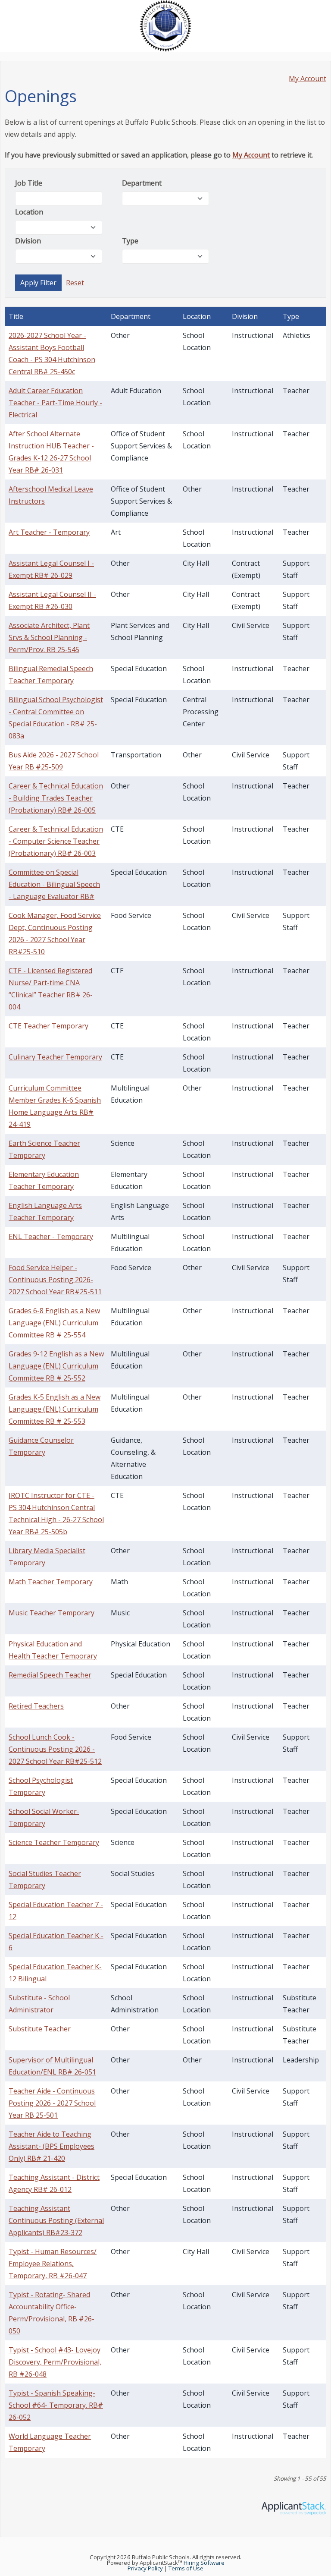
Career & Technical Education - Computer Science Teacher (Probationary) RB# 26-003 (56, 841)
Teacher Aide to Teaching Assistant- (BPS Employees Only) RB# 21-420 (52, 2146)
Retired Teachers (36, 1706)
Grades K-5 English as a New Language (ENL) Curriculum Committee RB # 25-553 (55, 1409)
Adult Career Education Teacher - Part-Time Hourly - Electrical (55, 403)
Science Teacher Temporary (54, 1842)
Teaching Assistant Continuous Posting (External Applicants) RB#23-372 (56, 2220)
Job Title (29, 183)
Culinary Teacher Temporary (55, 1057)
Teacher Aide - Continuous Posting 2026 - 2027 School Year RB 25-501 (52, 2103)
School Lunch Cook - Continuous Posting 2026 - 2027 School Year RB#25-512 (55, 1749)
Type (130, 241)
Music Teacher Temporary (52, 1613)
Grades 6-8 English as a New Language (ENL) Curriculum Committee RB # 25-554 (54, 1323)
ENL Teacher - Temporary (51, 1236)
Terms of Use (186, 2568)
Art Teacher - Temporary (49, 532)
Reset (75, 283)
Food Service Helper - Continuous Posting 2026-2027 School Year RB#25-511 (55, 1280)
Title (16, 316)
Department (142, 183)
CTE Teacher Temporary (48, 1026)
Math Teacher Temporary (51, 1582)
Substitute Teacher (40, 2029)
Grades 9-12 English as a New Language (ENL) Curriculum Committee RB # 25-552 (56, 1366)
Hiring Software (204, 2563)
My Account (308, 79)
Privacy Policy (145, 2568)
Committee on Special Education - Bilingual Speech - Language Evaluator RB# (54, 884)
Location (29, 212)
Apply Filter (38, 283)
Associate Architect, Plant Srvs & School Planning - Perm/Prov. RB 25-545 (49, 637)
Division (28, 241)
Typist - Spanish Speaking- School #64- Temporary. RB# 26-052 (56, 2405)
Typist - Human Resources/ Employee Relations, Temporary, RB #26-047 (53, 2264)
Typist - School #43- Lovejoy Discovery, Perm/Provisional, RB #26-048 (55, 2362)
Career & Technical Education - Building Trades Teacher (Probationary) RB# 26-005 (56, 798)
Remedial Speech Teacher (50, 1675)
